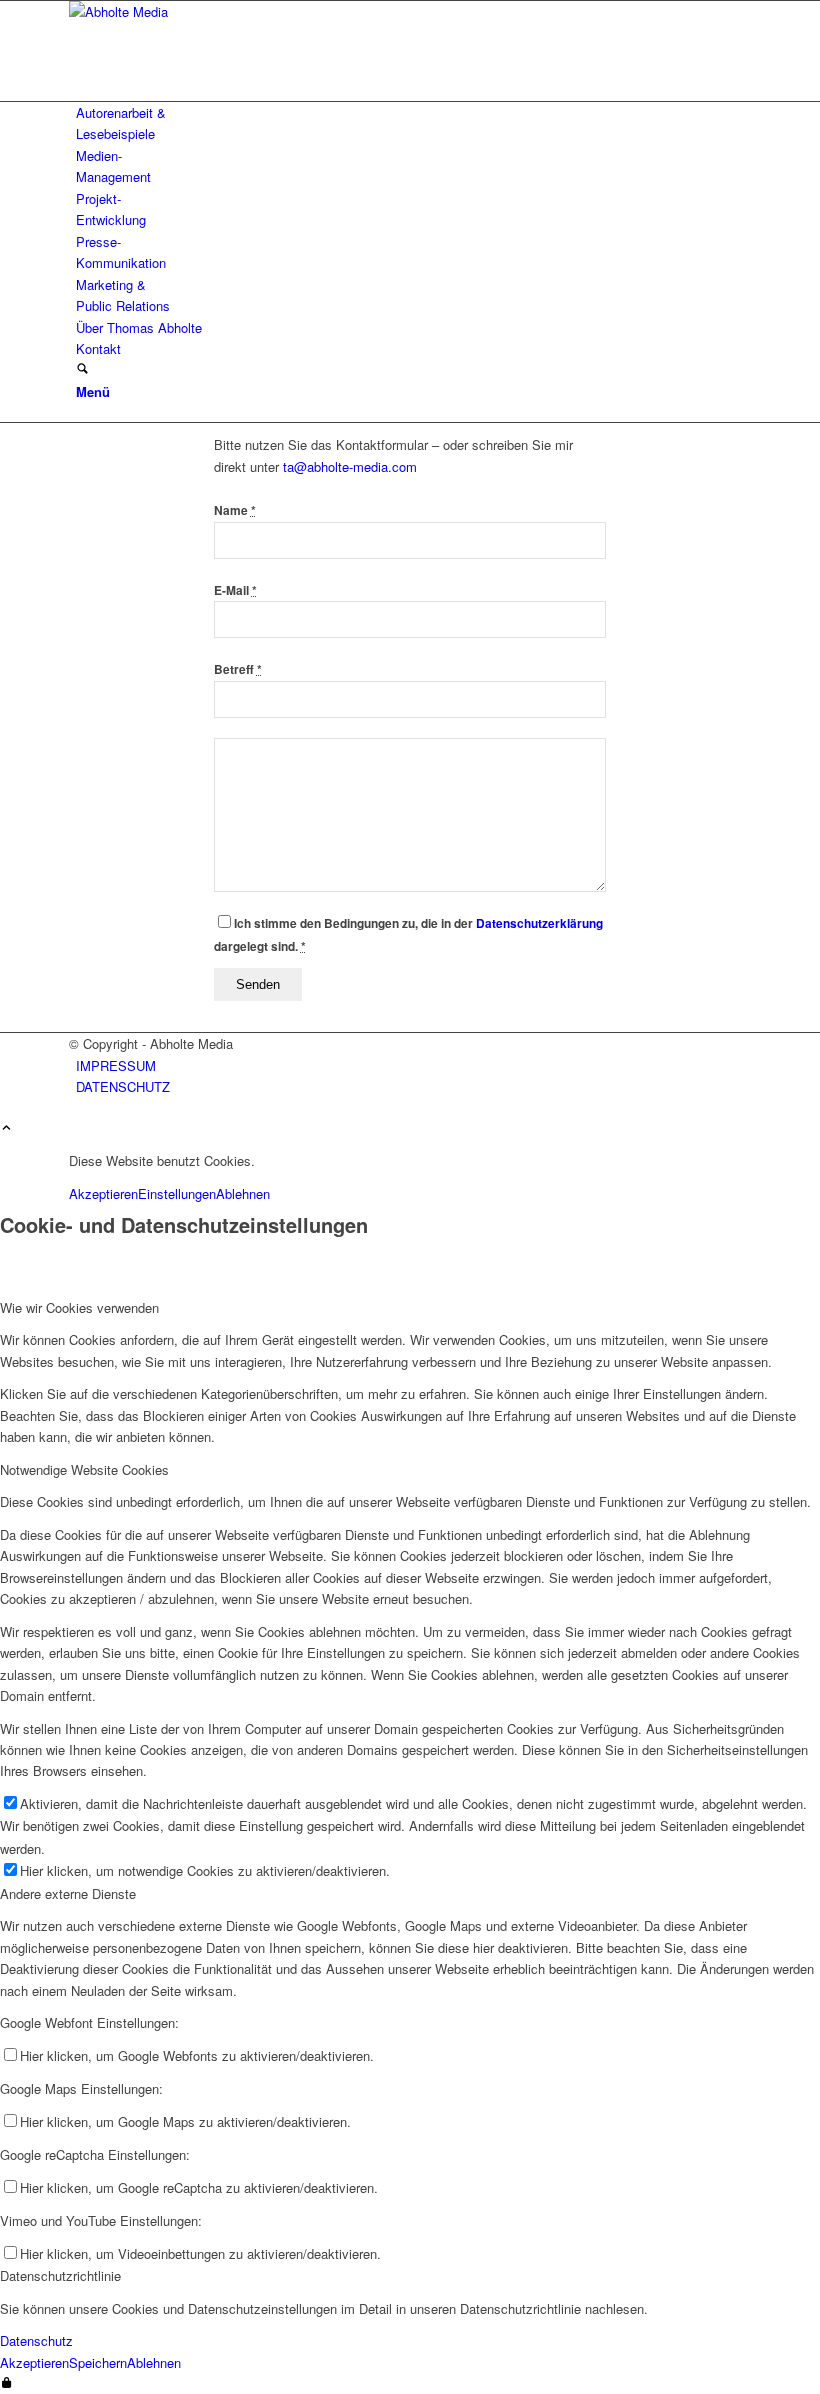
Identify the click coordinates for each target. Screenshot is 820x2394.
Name (235, 510)
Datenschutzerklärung (539, 923)
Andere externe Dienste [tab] (68, 1893)
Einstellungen (177, 1193)
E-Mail (235, 590)
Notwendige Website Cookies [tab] (84, 1469)
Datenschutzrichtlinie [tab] (60, 2275)
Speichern (98, 2362)
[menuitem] (413, 123)
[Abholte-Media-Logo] (219, 11)
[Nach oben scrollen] (6, 1128)
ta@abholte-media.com (350, 466)
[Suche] (82, 369)
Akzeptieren (103, 1193)
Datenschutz (36, 2340)
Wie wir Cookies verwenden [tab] (79, 1307)
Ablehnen (243, 1193)
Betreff (238, 669)
